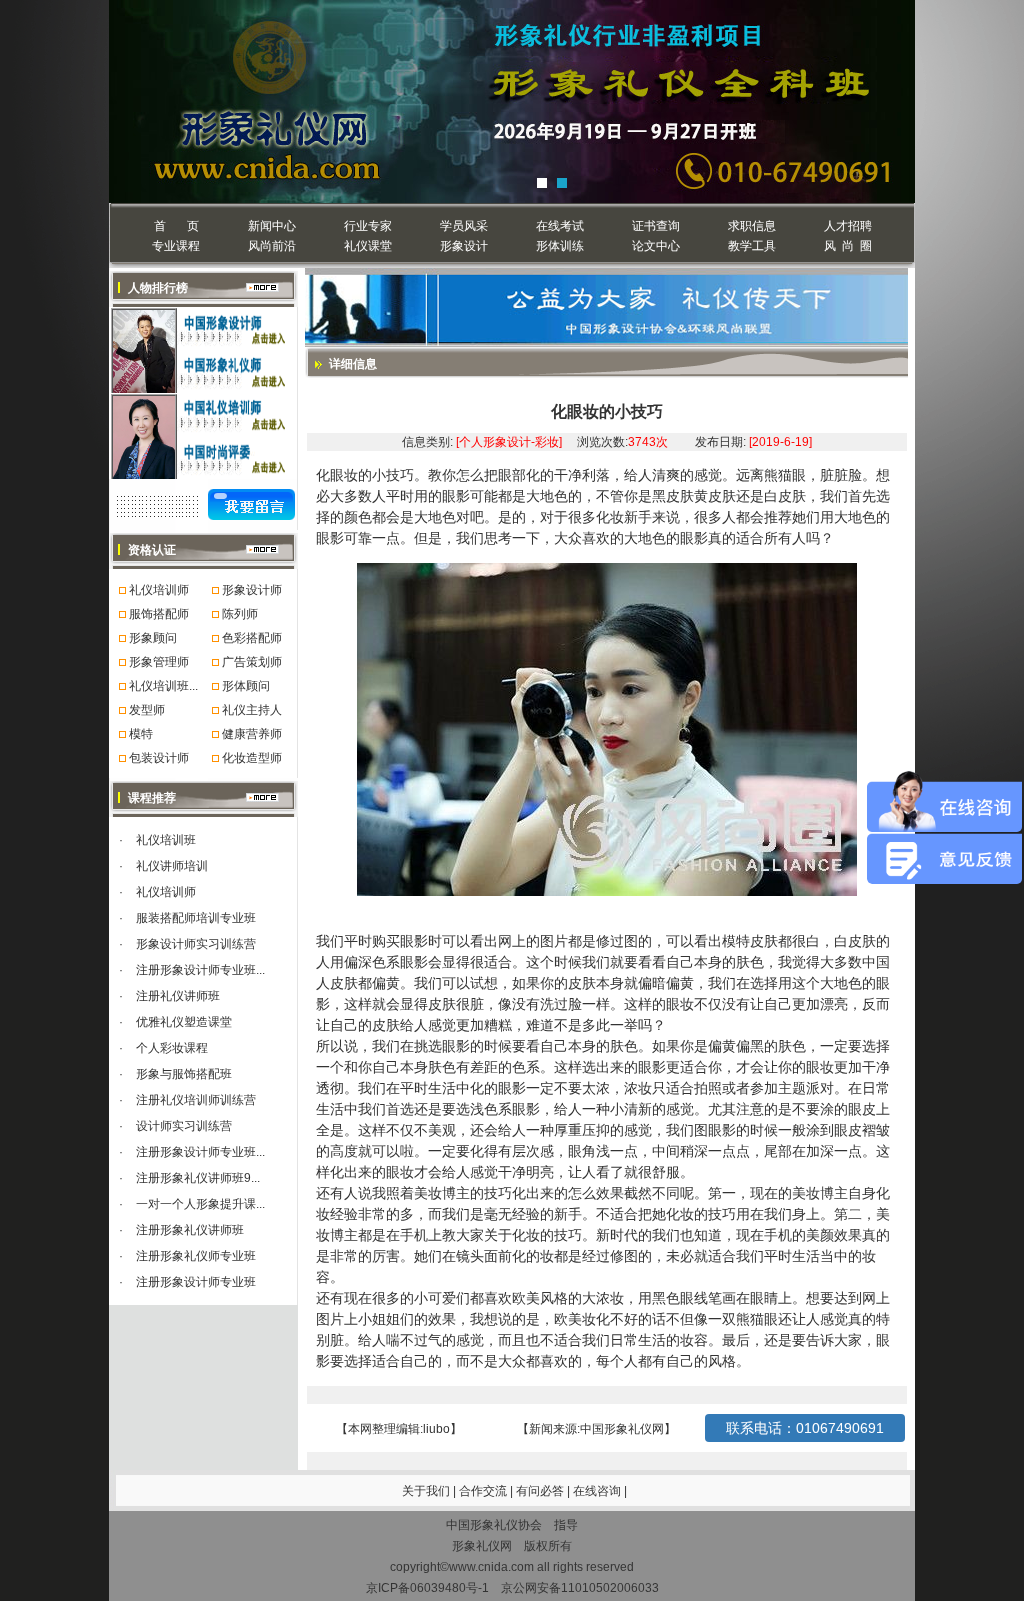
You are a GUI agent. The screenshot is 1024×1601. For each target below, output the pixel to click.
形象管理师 (159, 662)
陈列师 (240, 614)
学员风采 (464, 226)
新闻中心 (272, 226)
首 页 (176, 226)
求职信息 (752, 226)
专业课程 (176, 246)
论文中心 (656, 246)
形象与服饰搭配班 (184, 1074)
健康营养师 (252, 734)
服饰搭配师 (159, 614)
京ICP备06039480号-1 (427, 1588)
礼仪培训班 (166, 840)
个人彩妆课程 (172, 1048)
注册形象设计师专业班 (196, 1282)
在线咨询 (598, 1491)
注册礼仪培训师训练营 (196, 1100)
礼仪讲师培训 (172, 866)
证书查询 (656, 226)
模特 (141, 734)
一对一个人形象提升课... (200, 1204)
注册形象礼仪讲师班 (190, 1230)
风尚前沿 (272, 246)
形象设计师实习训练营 (196, 944)
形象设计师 (252, 590)
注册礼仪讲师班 (178, 996)
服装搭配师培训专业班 (196, 918)
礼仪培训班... (163, 686)
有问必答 (541, 1491)
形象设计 (464, 246)
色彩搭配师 (252, 638)
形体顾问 (246, 686)
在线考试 (560, 226)
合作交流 (484, 1491)
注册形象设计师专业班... (200, 970)
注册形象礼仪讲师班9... (198, 1178)
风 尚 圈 (848, 246)
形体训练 (560, 246)
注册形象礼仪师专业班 (196, 1256)
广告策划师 (252, 662)
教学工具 (752, 246)
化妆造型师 (252, 758)
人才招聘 (848, 226)
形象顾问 (153, 638)
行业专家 (368, 226)
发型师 (147, 710)
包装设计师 (159, 758)
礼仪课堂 (368, 246)
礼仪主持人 (252, 710)
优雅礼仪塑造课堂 (184, 1022)
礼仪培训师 (159, 590)
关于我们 (426, 1491)
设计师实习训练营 (184, 1126)
